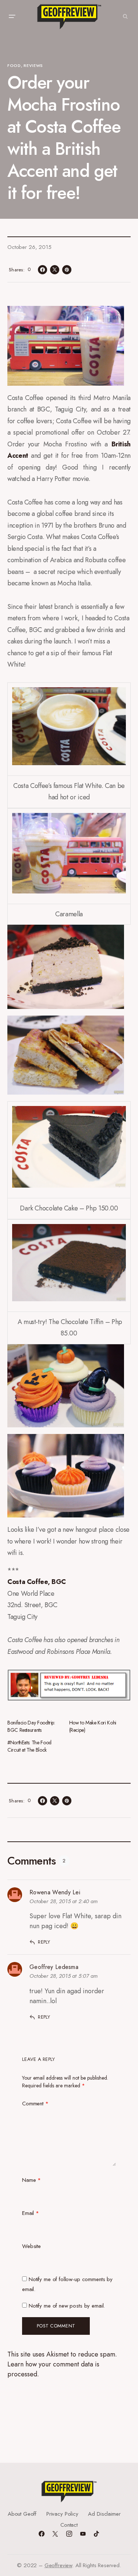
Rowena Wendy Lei (55, 1892)
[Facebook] (42, 2534)
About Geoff (22, 2514)
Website (31, 2246)
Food (14, 65)
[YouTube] (83, 2534)
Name (31, 2180)
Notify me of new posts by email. (67, 2306)
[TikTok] (96, 2534)
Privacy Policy (62, 2514)
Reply (44, 1942)
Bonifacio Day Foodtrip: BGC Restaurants (31, 1726)
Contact (69, 2525)
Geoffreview (58, 2565)
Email (31, 2213)
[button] (12, 17)
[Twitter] (55, 2534)
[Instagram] (69, 2534)
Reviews (33, 65)
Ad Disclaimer (104, 2514)
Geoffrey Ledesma (54, 1967)
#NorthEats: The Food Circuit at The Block (29, 1746)
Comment (35, 2104)
